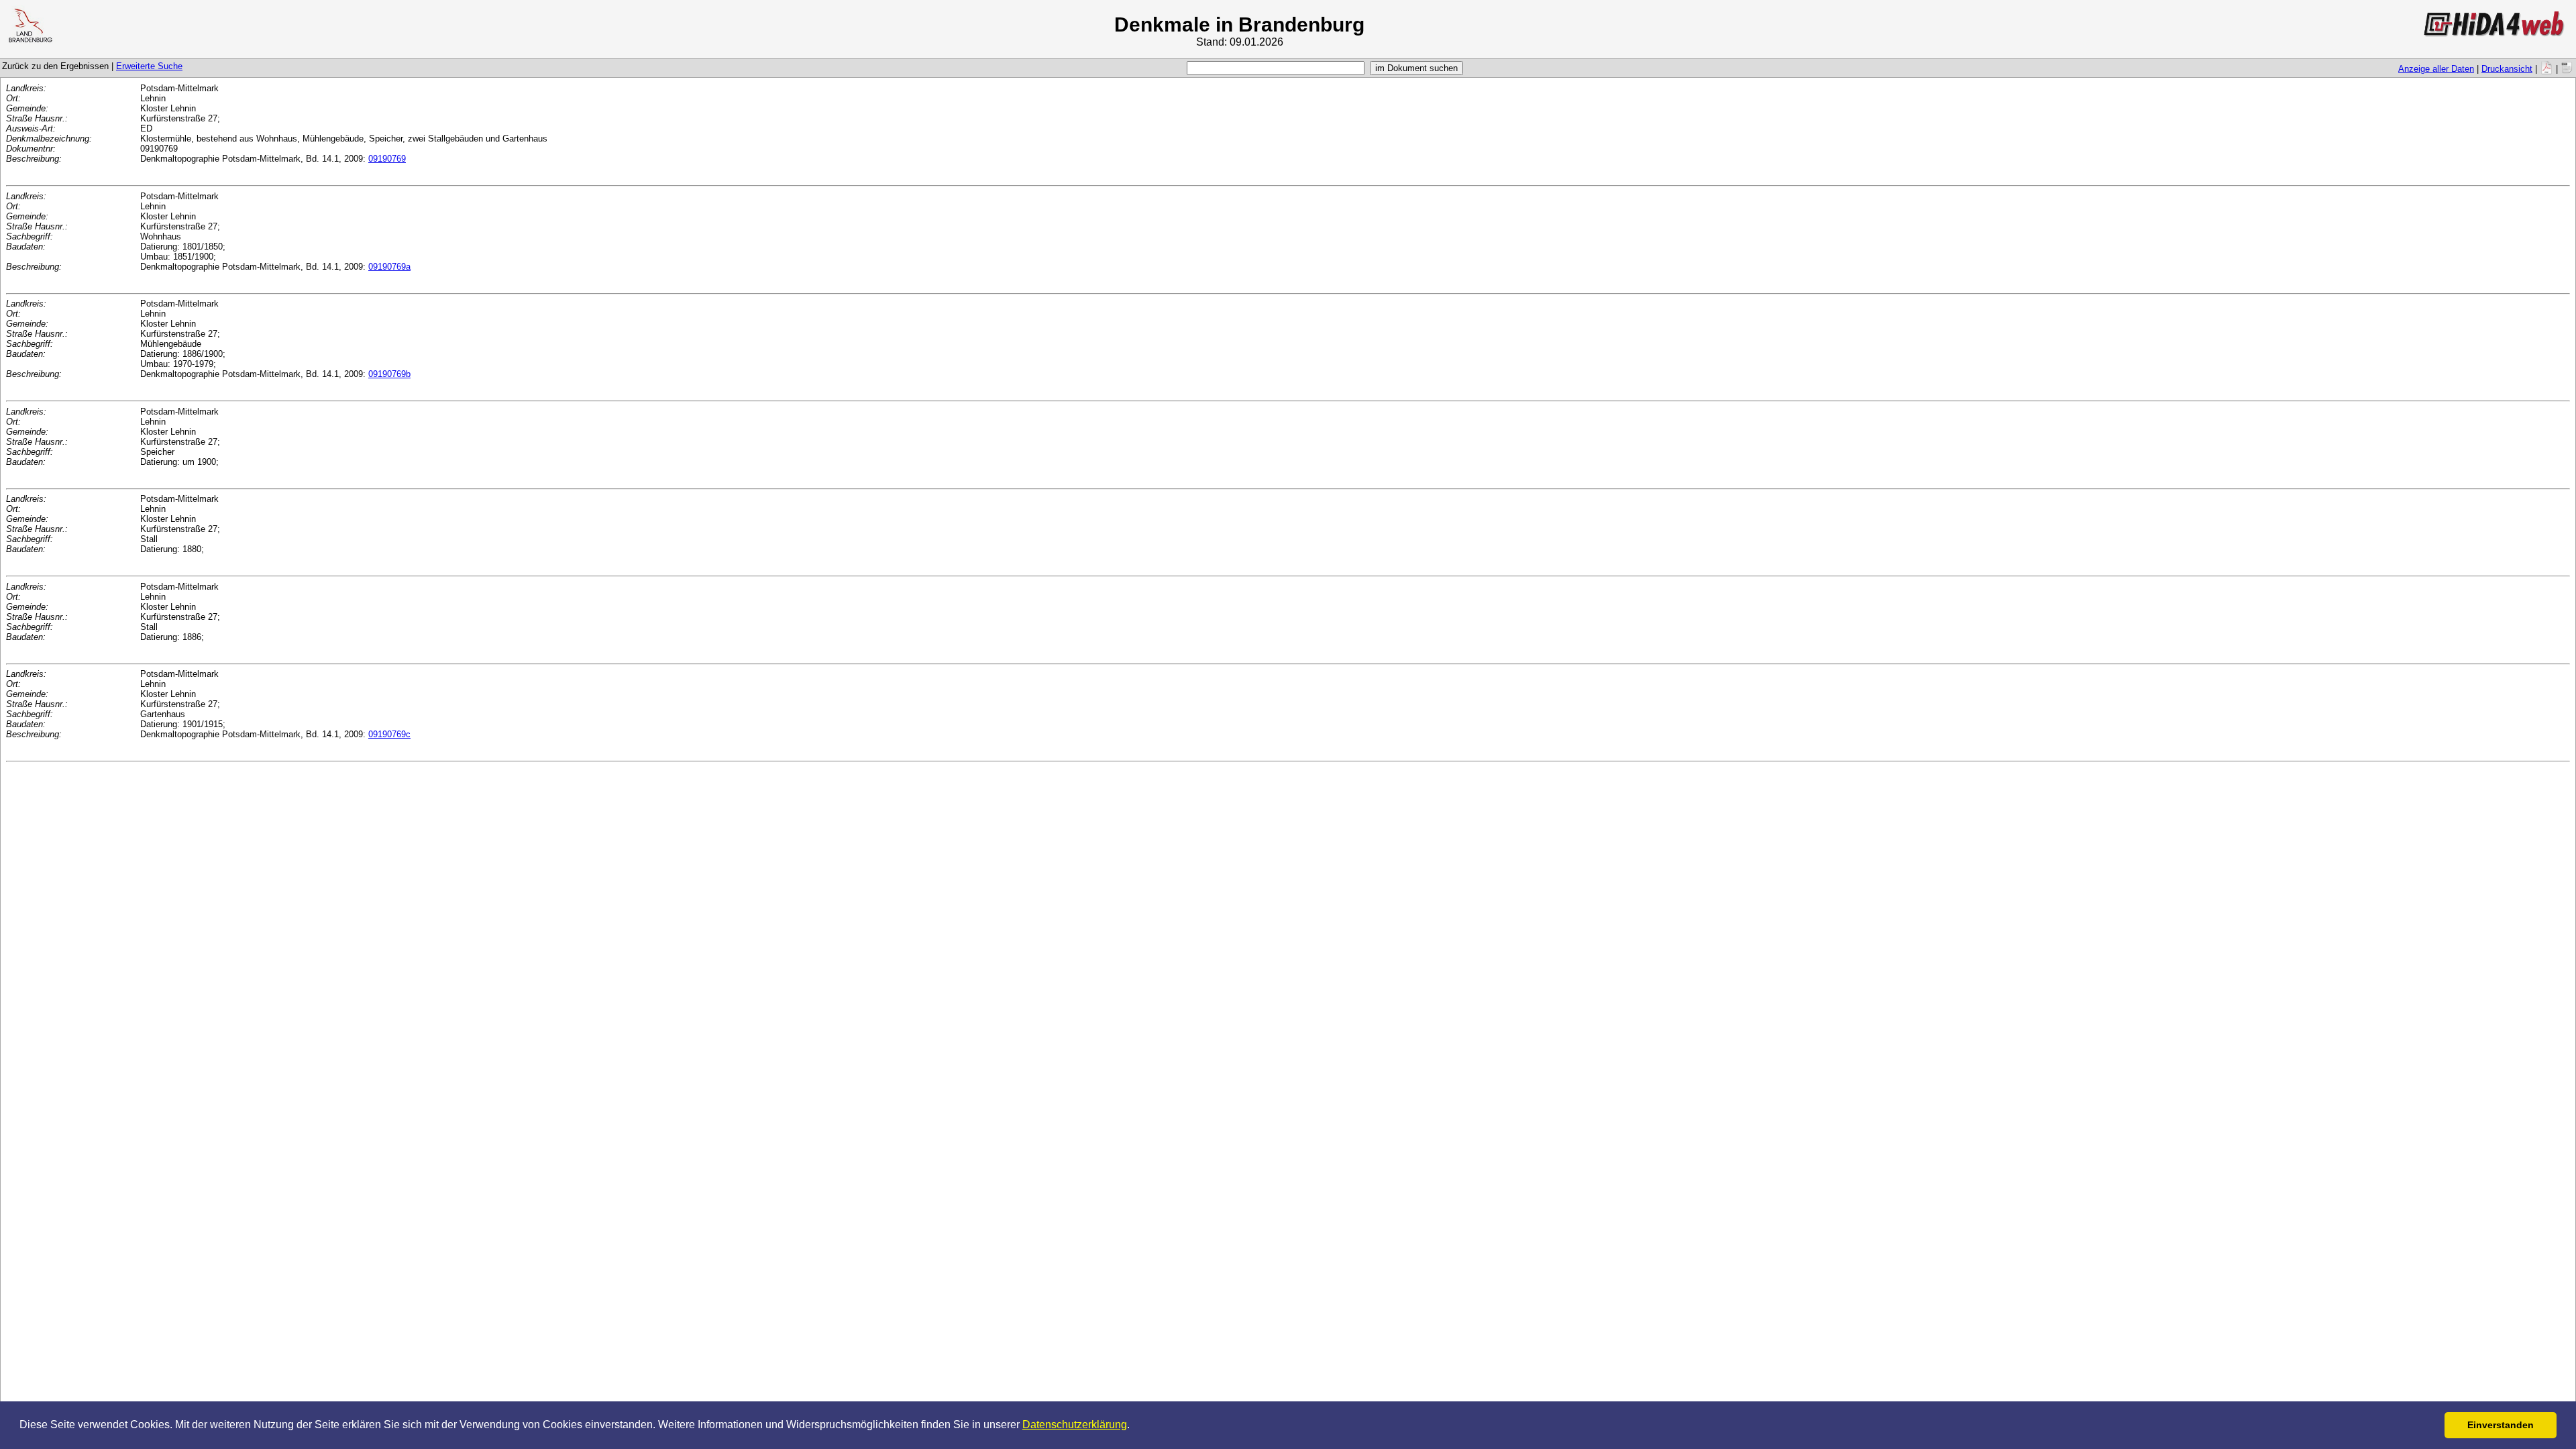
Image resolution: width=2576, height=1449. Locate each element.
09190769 (387, 159)
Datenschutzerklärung (1075, 1425)
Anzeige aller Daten (2436, 69)
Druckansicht (2507, 69)
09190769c (389, 734)
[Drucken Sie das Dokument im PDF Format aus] (2546, 69)
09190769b (389, 374)
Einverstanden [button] (2501, 1425)
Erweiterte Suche (149, 66)
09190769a (389, 267)
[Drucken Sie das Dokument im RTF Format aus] (2567, 69)
